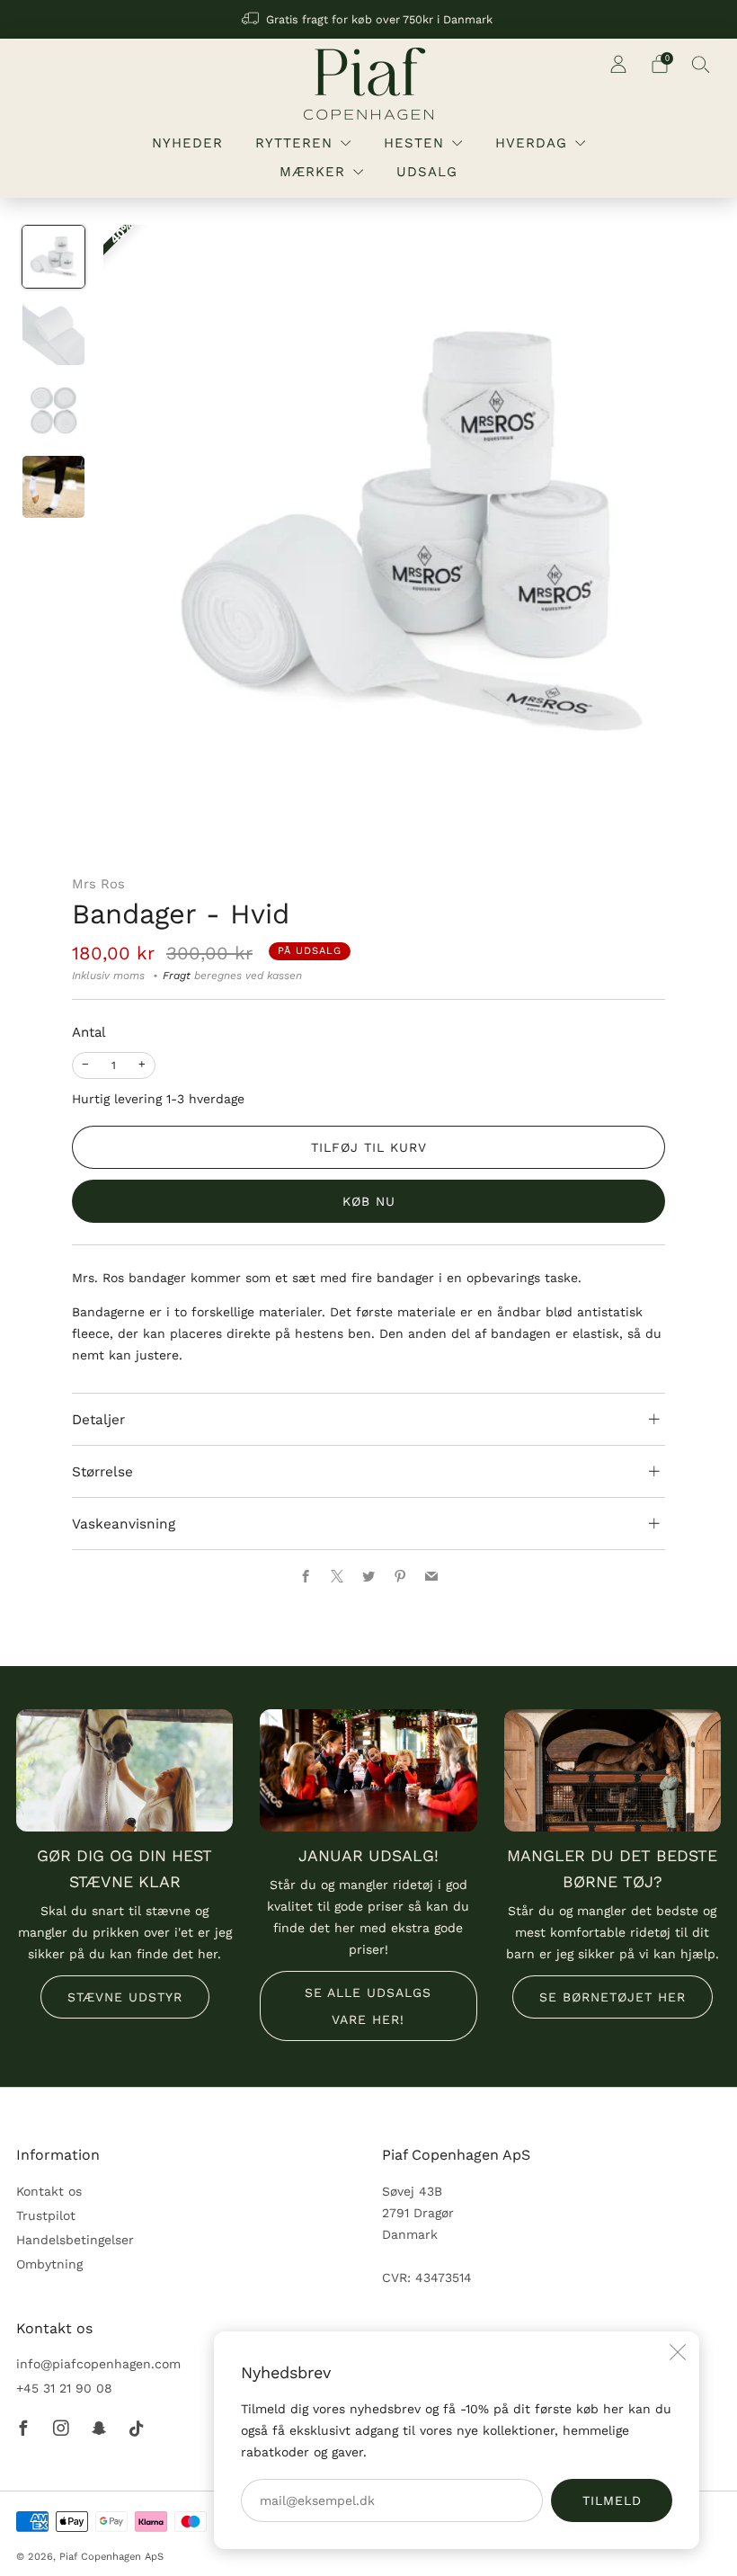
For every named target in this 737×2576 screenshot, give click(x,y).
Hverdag (531, 143)
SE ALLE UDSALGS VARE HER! (368, 2006)
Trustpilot (46, 2215)
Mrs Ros (98, 884)
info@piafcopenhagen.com (98, 2364)
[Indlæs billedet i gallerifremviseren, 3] (53, 410)
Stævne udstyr (125, 1997)
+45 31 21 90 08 (64, 2388)
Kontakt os (49, 2191)
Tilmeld (612, 2500)
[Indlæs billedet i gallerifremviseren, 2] (53, 333)
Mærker (312, 172)
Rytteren (294, 143)
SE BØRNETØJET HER (613, 1997)
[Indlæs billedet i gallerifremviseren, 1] (53, 257)
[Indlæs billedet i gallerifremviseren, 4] (53, 487)
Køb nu (369, 1201)
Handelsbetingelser (75, 2240)
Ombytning (49, 2264)
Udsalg (427, 172)
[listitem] (368, 19)
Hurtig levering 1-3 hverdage (158, 1099)
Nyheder (187, 143)
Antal (89, 1032)
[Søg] (701, 64)
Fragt (177, 976)
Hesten (414, 143)
